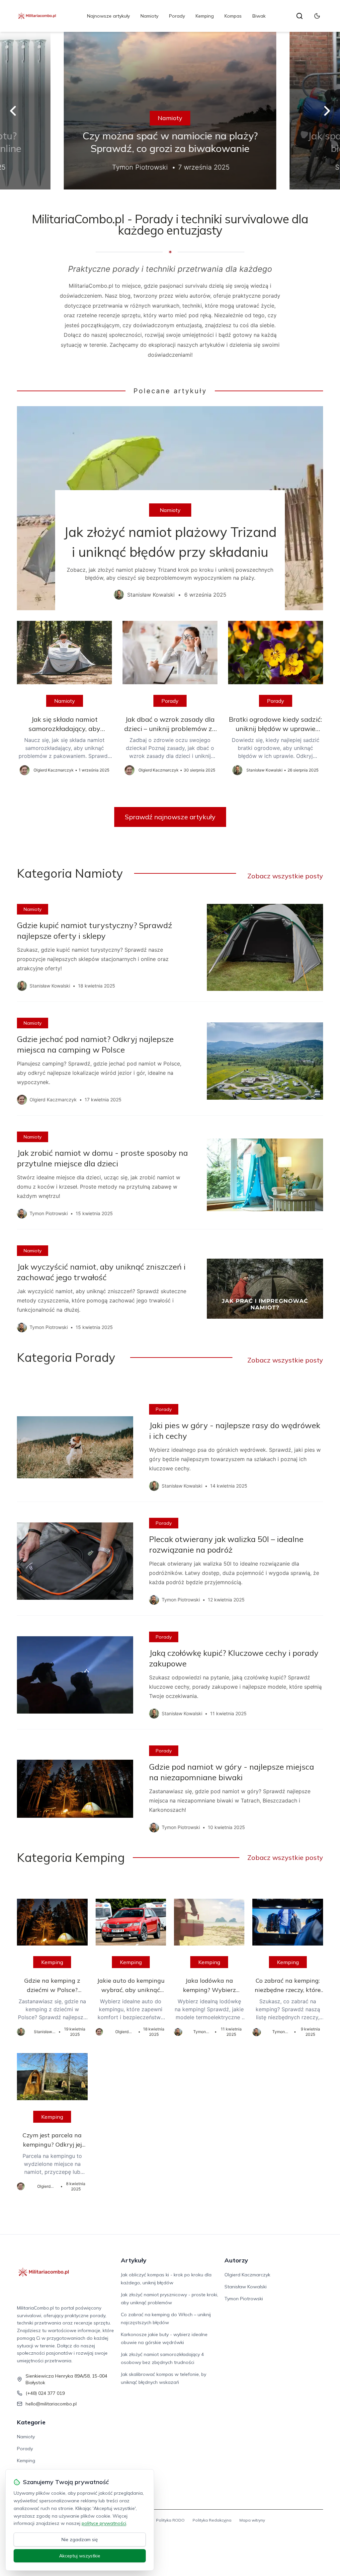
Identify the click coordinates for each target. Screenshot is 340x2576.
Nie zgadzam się (80, 2539)
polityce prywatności (104, 2523)
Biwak (259, 16)
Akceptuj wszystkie (80, 2556)
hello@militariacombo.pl (51, 2404)
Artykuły (134, 2260)
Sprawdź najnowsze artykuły (170, 817)
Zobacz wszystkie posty (285, 876)
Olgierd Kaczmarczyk (247, 2275)
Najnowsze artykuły (108, 16)
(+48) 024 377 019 (45, 2393)
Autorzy (236, 2260)
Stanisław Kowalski (246, 2287)
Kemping (205, 16)
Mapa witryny (252, 2520)
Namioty (149, 16)
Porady (177, 16)
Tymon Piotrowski (244, 2299)
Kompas (233, 16)
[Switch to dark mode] (317, 16)
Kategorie (31, 2422)
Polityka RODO (170, 2520)
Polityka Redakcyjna (212, 2520)
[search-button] (299, 16)
